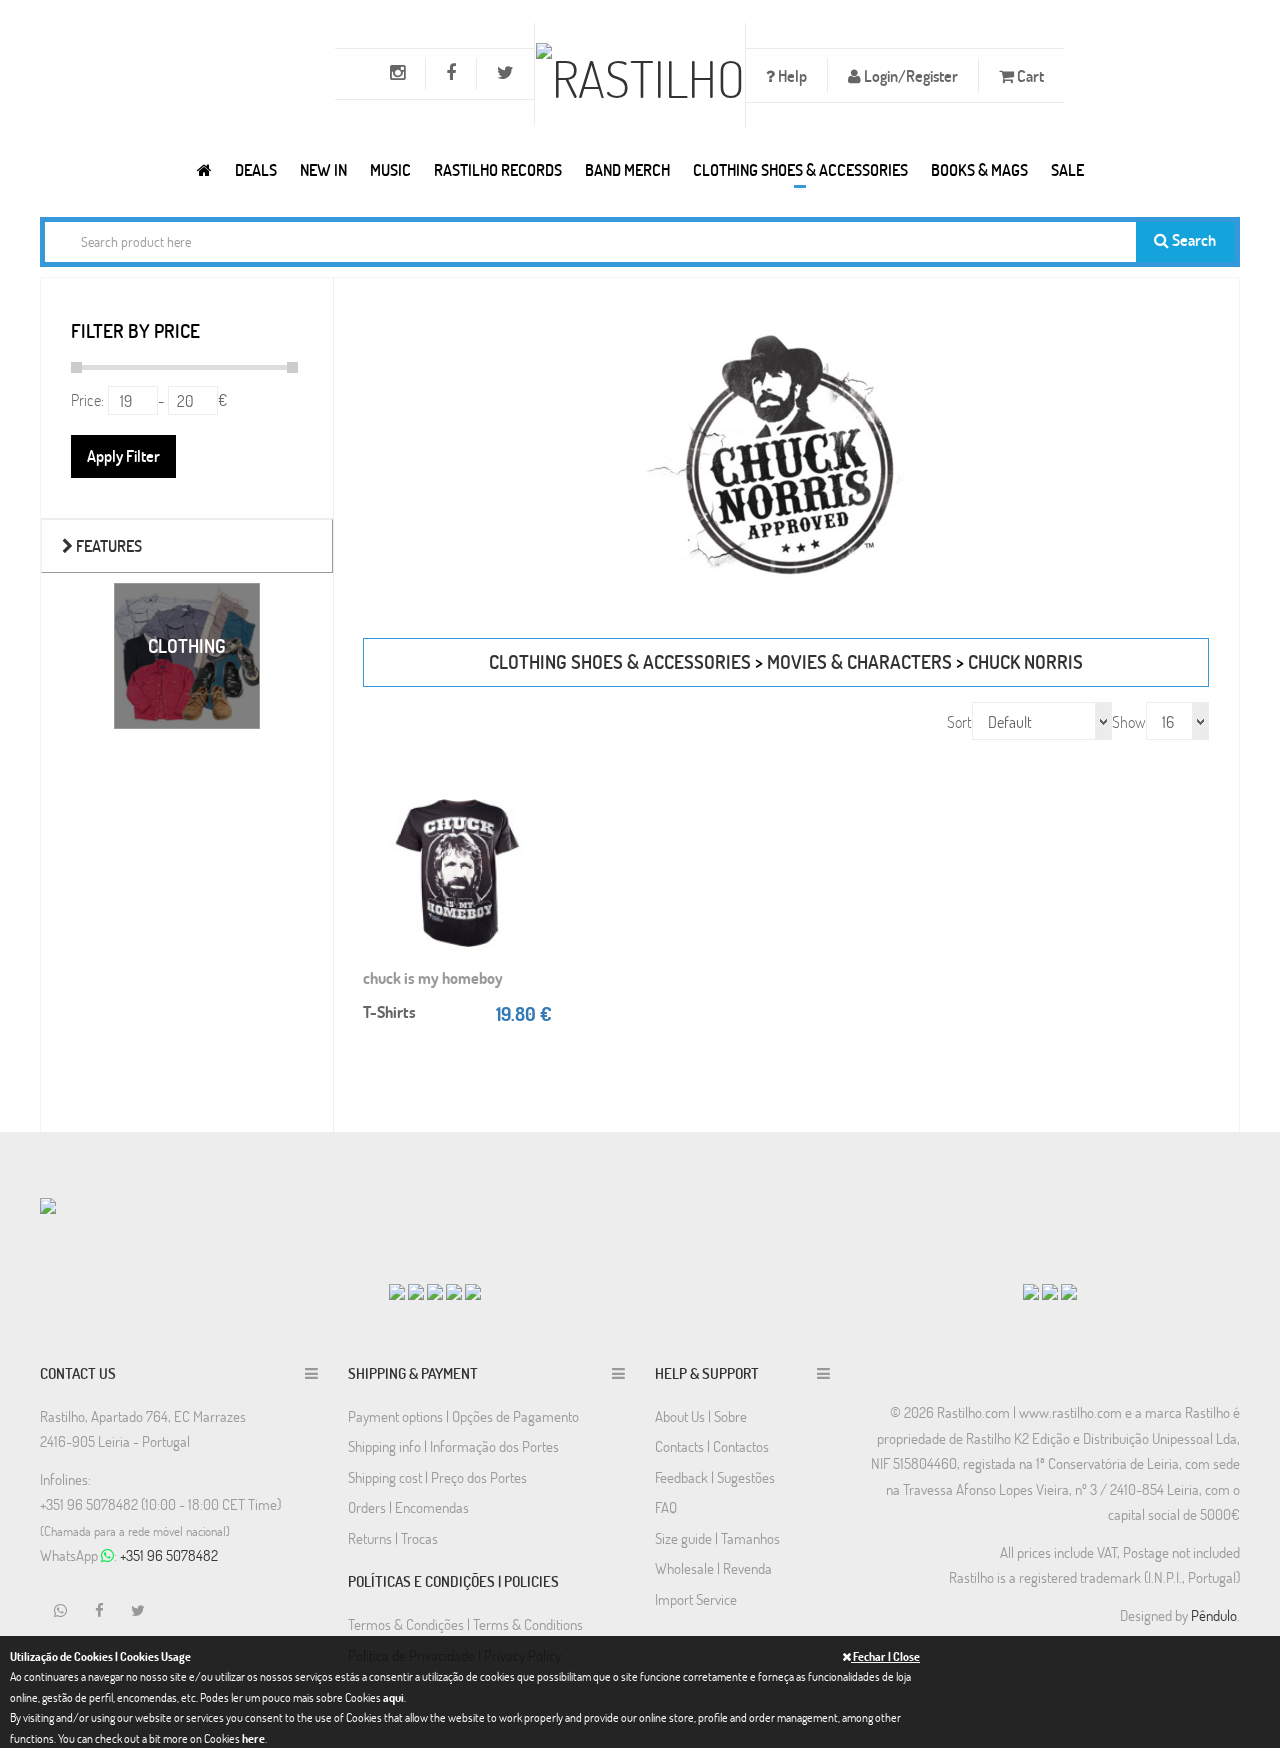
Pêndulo (1214, 1615)
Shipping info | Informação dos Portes (453, 1446)
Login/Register (909, 75)
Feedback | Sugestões (715, 1477)
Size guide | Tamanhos (717, 1538)
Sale (1067, 169)
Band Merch (627, 169)
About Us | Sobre (701, 1416)
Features (107, 545)
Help (791, 75)
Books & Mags (979, 169)
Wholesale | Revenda (713, 1568)
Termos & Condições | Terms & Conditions (465, 1624)
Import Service (696, 1599)
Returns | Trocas (393, 1538)
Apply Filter (123, 455)
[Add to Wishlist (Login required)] (532, 872)
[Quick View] (532, 832)
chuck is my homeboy (433, 977)
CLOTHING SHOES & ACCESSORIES (800, 169)
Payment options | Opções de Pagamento (463, 1416)
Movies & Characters (859, 661)
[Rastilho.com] (204, 169)
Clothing (187, 645)
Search (1192, 239)
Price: (87, 399)
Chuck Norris (1025, 661)
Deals (256, 169)
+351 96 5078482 (169, 1555)
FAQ (666, 1507)
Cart (1029, 75)
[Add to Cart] (532, 792)
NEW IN (323, 169)
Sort (959, 721)
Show (1129, 721)
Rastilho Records (498, 169)
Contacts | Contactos (712, 1446)
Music (390, 169)
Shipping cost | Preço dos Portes (437, 1477)
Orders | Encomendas (408, 1507)
